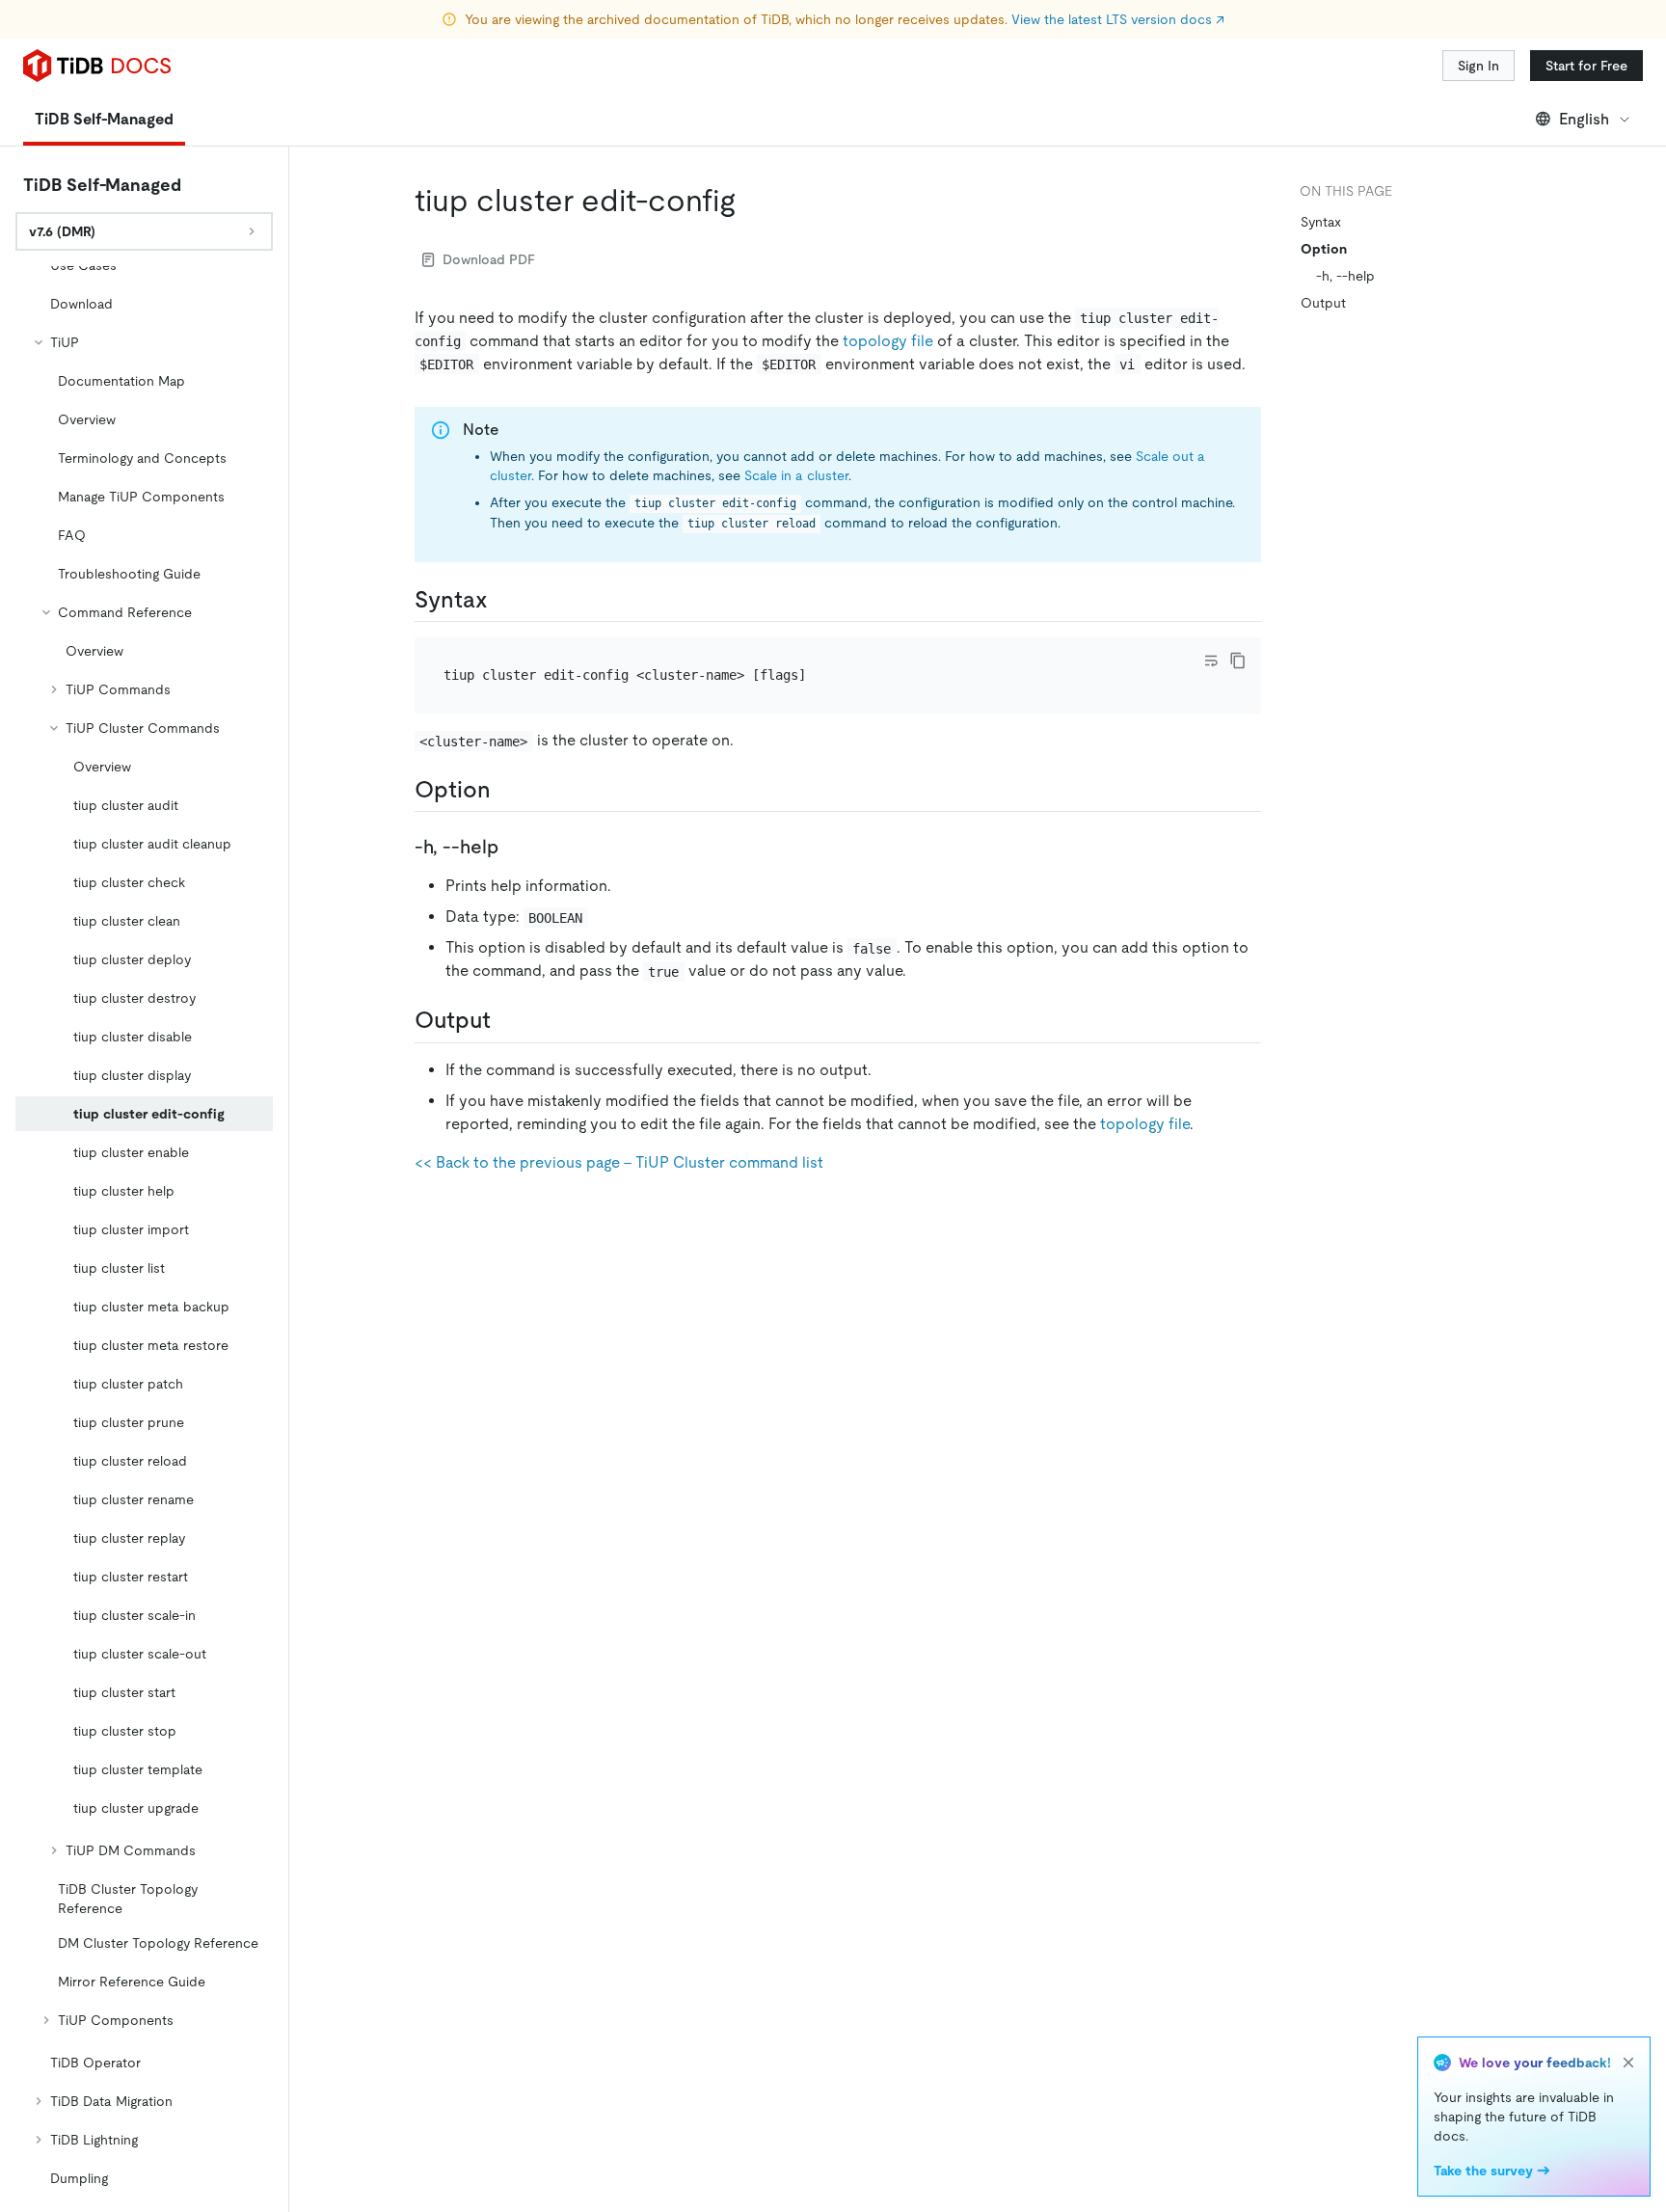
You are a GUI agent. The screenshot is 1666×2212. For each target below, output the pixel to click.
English (1584, 119)
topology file (888, 341)
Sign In (1478, 66)
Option (1324, 249)
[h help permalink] (514, 847)
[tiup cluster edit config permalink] (751, 201)
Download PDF (489, 259)
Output (1323, 303)
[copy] (1238, 661)
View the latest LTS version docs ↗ (1118, 19)
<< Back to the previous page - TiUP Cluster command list (619, 1162)
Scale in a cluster (796, 475)
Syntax (1321, 222)
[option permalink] (506, 790)
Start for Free (1586, 66)
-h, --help (1345, 276)
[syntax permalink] (503, 600)
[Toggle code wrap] (1211, 661)
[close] (1628, 2063)
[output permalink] (506, 1020)
